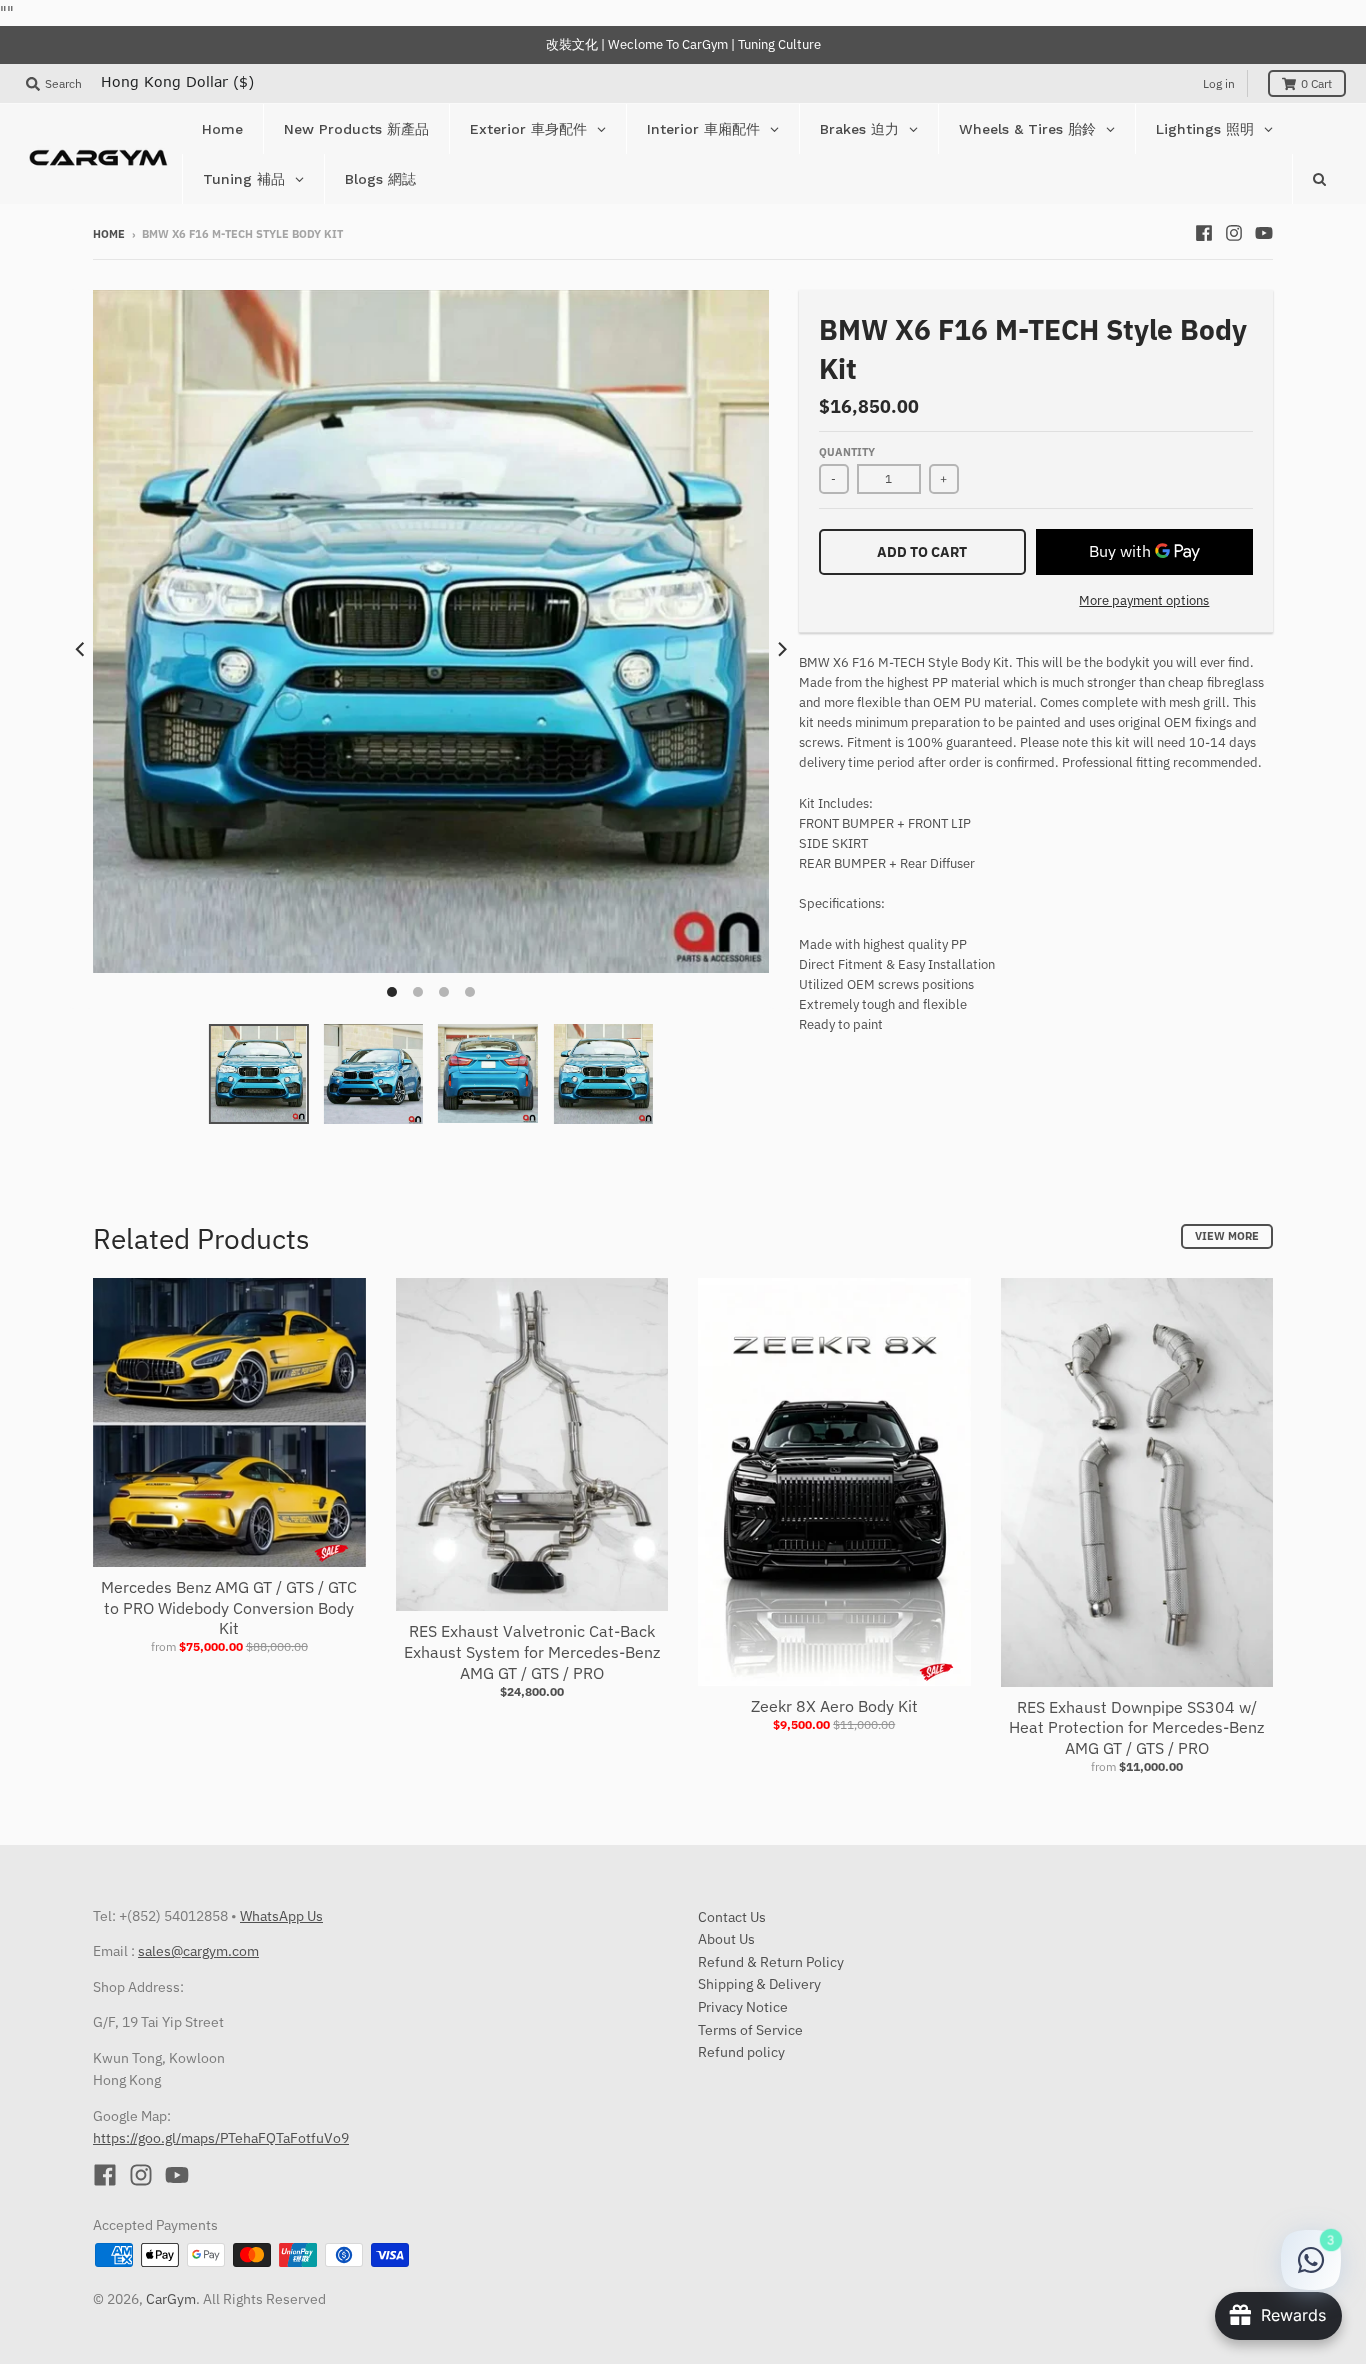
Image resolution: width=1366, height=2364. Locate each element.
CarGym (171, 2299)
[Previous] (81, 649)
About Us (726, 1939)
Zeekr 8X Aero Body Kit (834, 1706)
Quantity (847, 452)
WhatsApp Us (281, 1916)
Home (109, 234)
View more (1227, 1236)
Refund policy (741, 2052)
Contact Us (732, 1917)
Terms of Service (750, 2030)
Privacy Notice (743, 2007)
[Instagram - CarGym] (1234, 233)
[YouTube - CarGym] (1264, 233)
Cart (1316, 83)
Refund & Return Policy (771, 1962)
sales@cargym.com (198, 1951)
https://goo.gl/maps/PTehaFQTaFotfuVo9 (221, 2138)
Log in (1219, 83)
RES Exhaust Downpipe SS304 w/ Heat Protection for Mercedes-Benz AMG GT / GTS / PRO (1136, 1728)
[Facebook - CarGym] (1204, 233)
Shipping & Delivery (759, 1984)
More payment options (1144, 600)
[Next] (781, 649)
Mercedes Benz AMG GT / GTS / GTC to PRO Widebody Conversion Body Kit (229, 1608)
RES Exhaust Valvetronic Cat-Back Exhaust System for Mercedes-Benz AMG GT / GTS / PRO (532, 1652)
